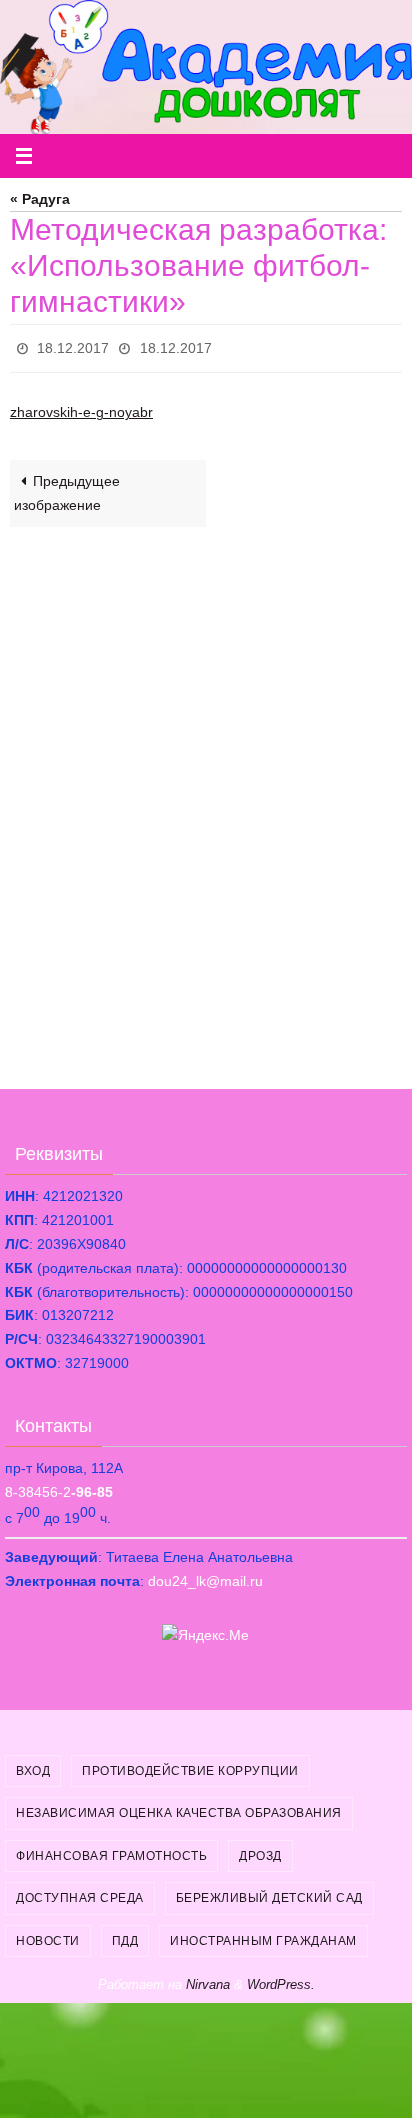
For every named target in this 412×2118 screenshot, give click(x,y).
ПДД (125, 1935)
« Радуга (40, 199)
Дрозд (260, 1850)
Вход (33, 1765)
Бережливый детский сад (269, 1893)
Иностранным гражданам (263, 1935)
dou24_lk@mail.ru (205, 1576)
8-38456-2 (59, 1487)
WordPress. (281, 1978)
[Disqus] (206, 791)
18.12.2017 (73, 346)
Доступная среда (80, 1893)
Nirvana (208, 1978)
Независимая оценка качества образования (179, 1808)
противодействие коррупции (190, 1765)
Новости (48, 1935)
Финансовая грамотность (111, 1850)
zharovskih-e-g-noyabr (81, 407)
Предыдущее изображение (67, 488)
